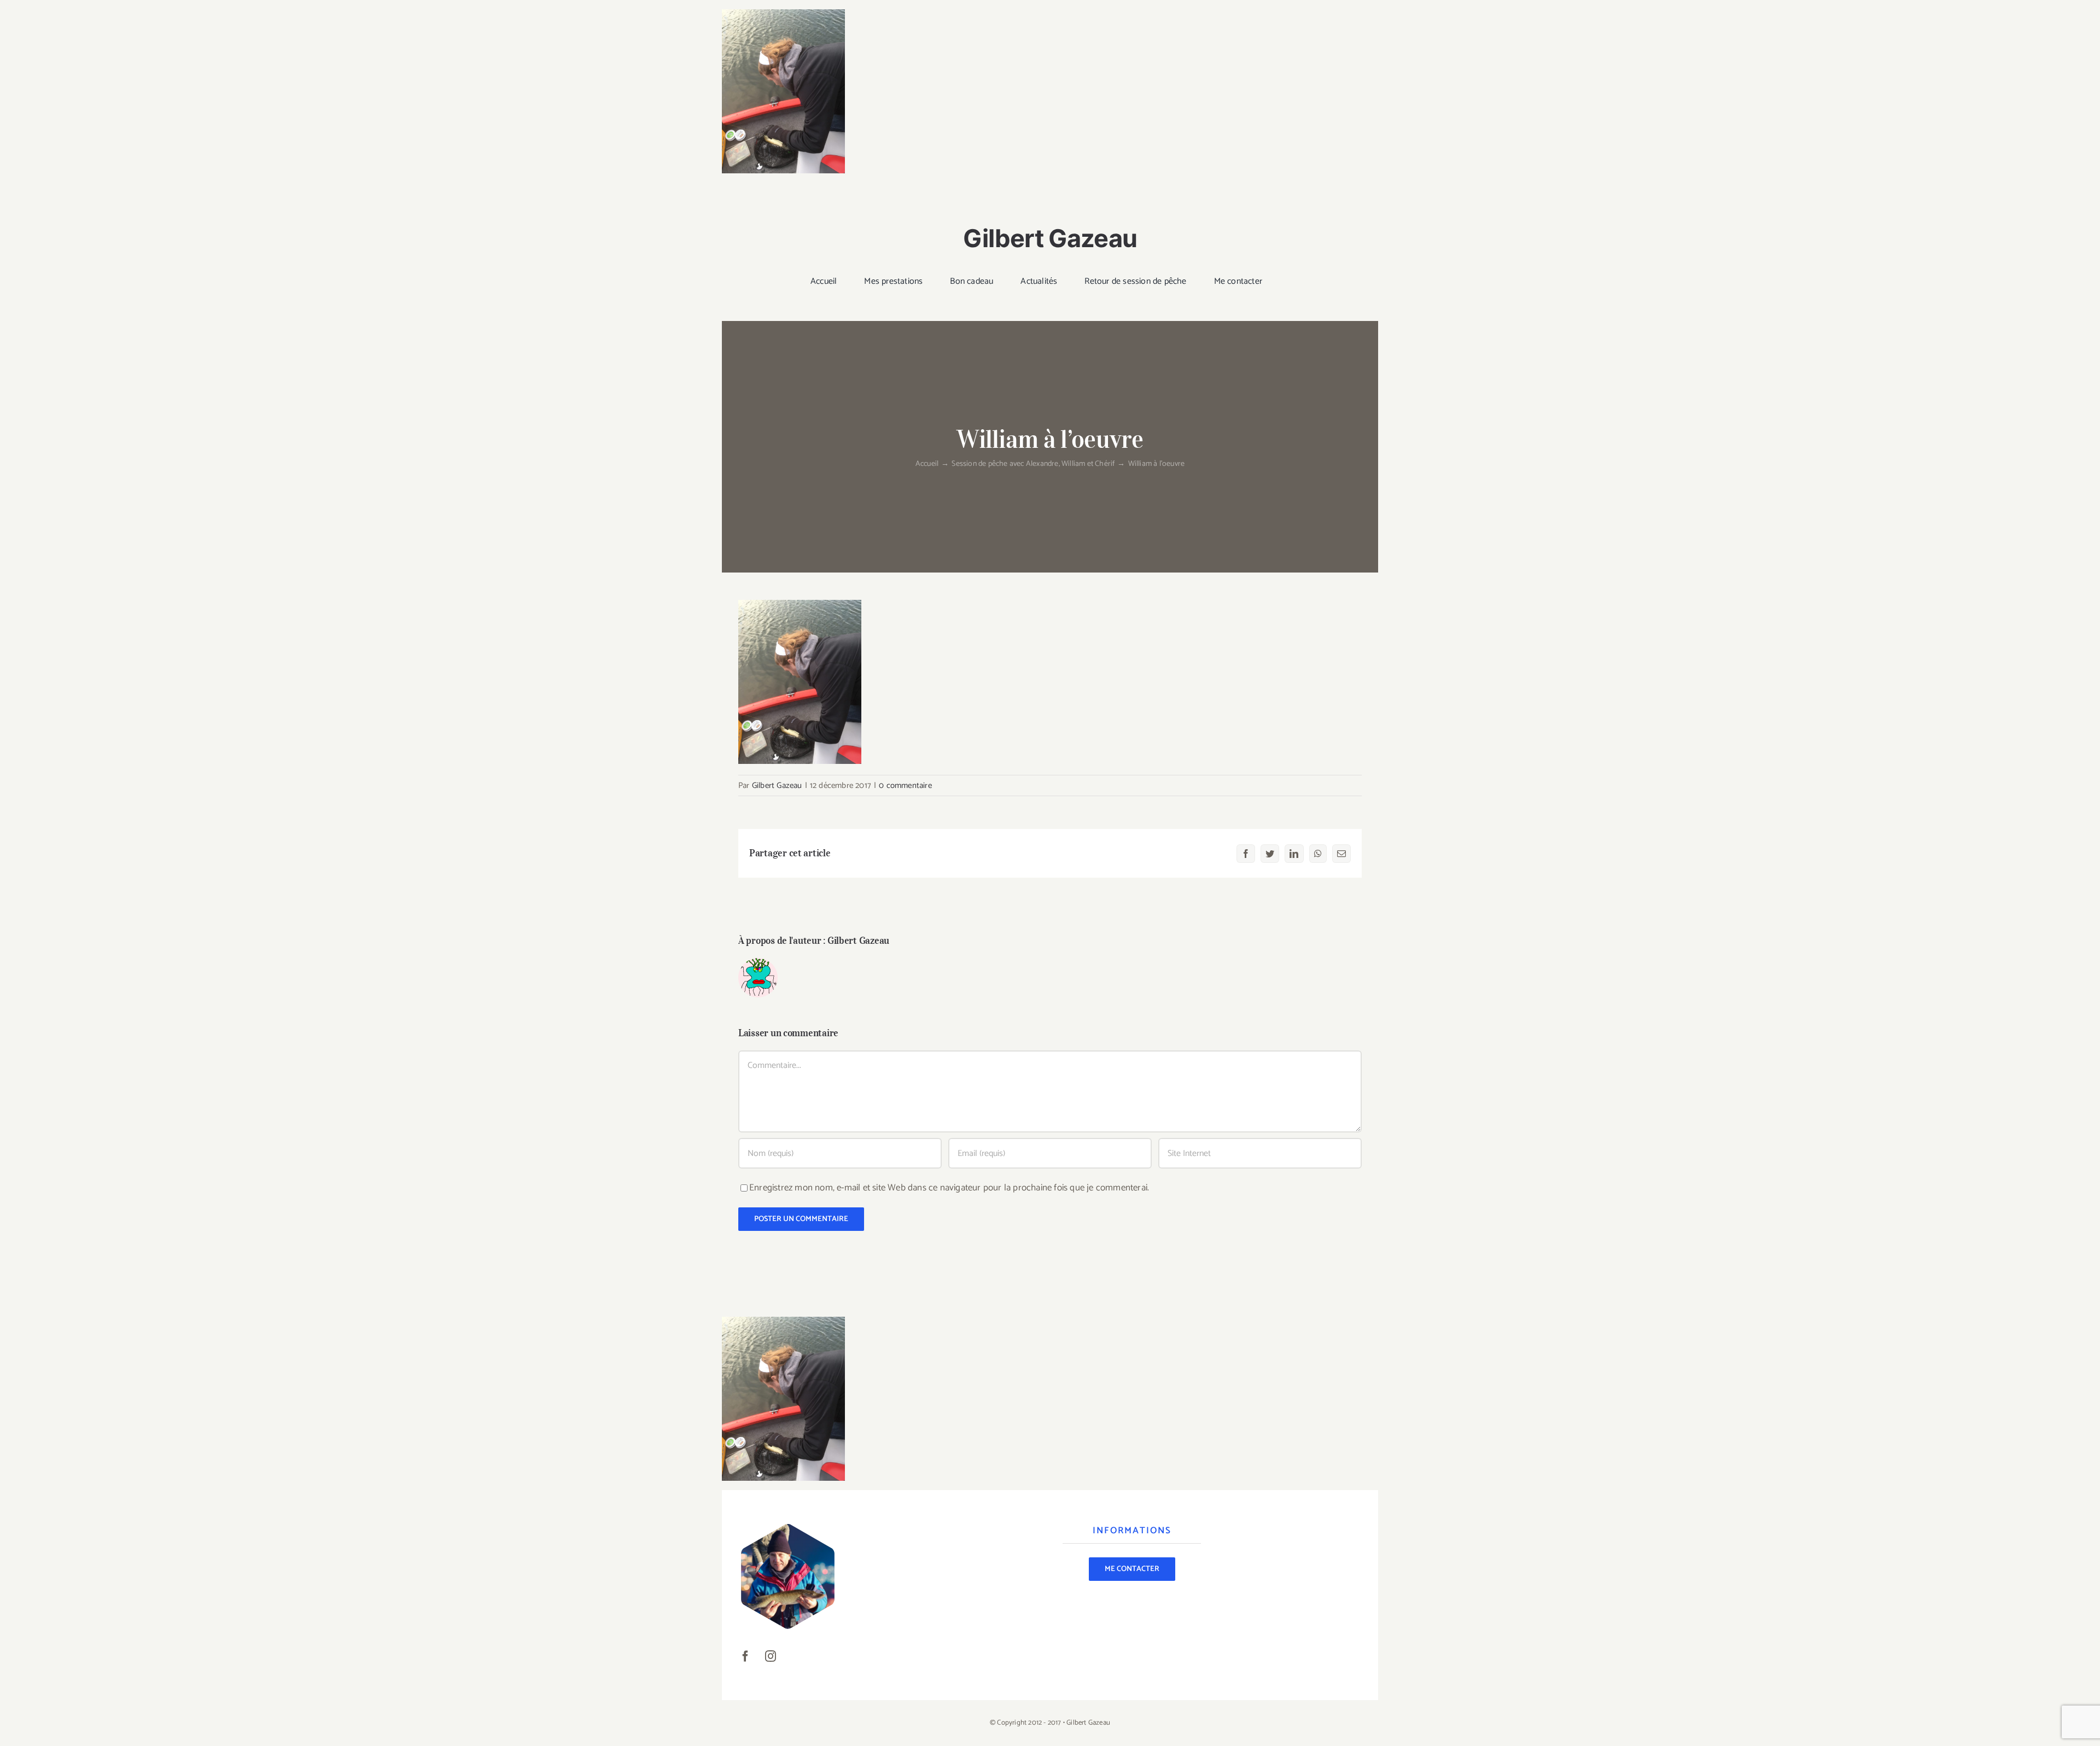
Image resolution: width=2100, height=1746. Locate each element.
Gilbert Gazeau (777, 786)
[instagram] (771, 1656)
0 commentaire (905, 786)
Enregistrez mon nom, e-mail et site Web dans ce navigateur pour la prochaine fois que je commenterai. (949, 1188)
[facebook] (745, 1656)
